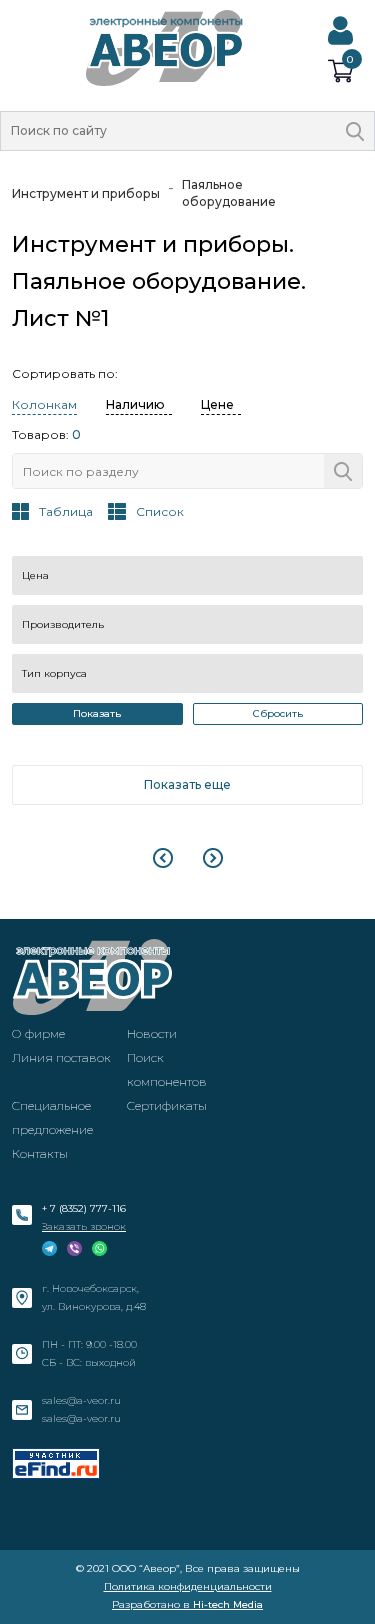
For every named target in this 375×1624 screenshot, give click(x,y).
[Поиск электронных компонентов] (56, 1463)
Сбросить (278, 713)
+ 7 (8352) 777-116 (84, 1208)
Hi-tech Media (228, 1604)
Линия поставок (61, 1057)
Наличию (135, 404)
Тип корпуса (54, 673)
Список (160, 511)
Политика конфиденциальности (188, 1586)
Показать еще (187, 784)
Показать (97, 713)
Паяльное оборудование (229, 193)
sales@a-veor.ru (81, 1400)
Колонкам (44, 404)
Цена (35, 575)
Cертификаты (167, 1105)
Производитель (63, 624)
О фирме (38, 1033)
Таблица (66, 511)
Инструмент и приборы (86, 193)
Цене (217, 404)
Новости (152, 1033)
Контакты (40, 1153)
